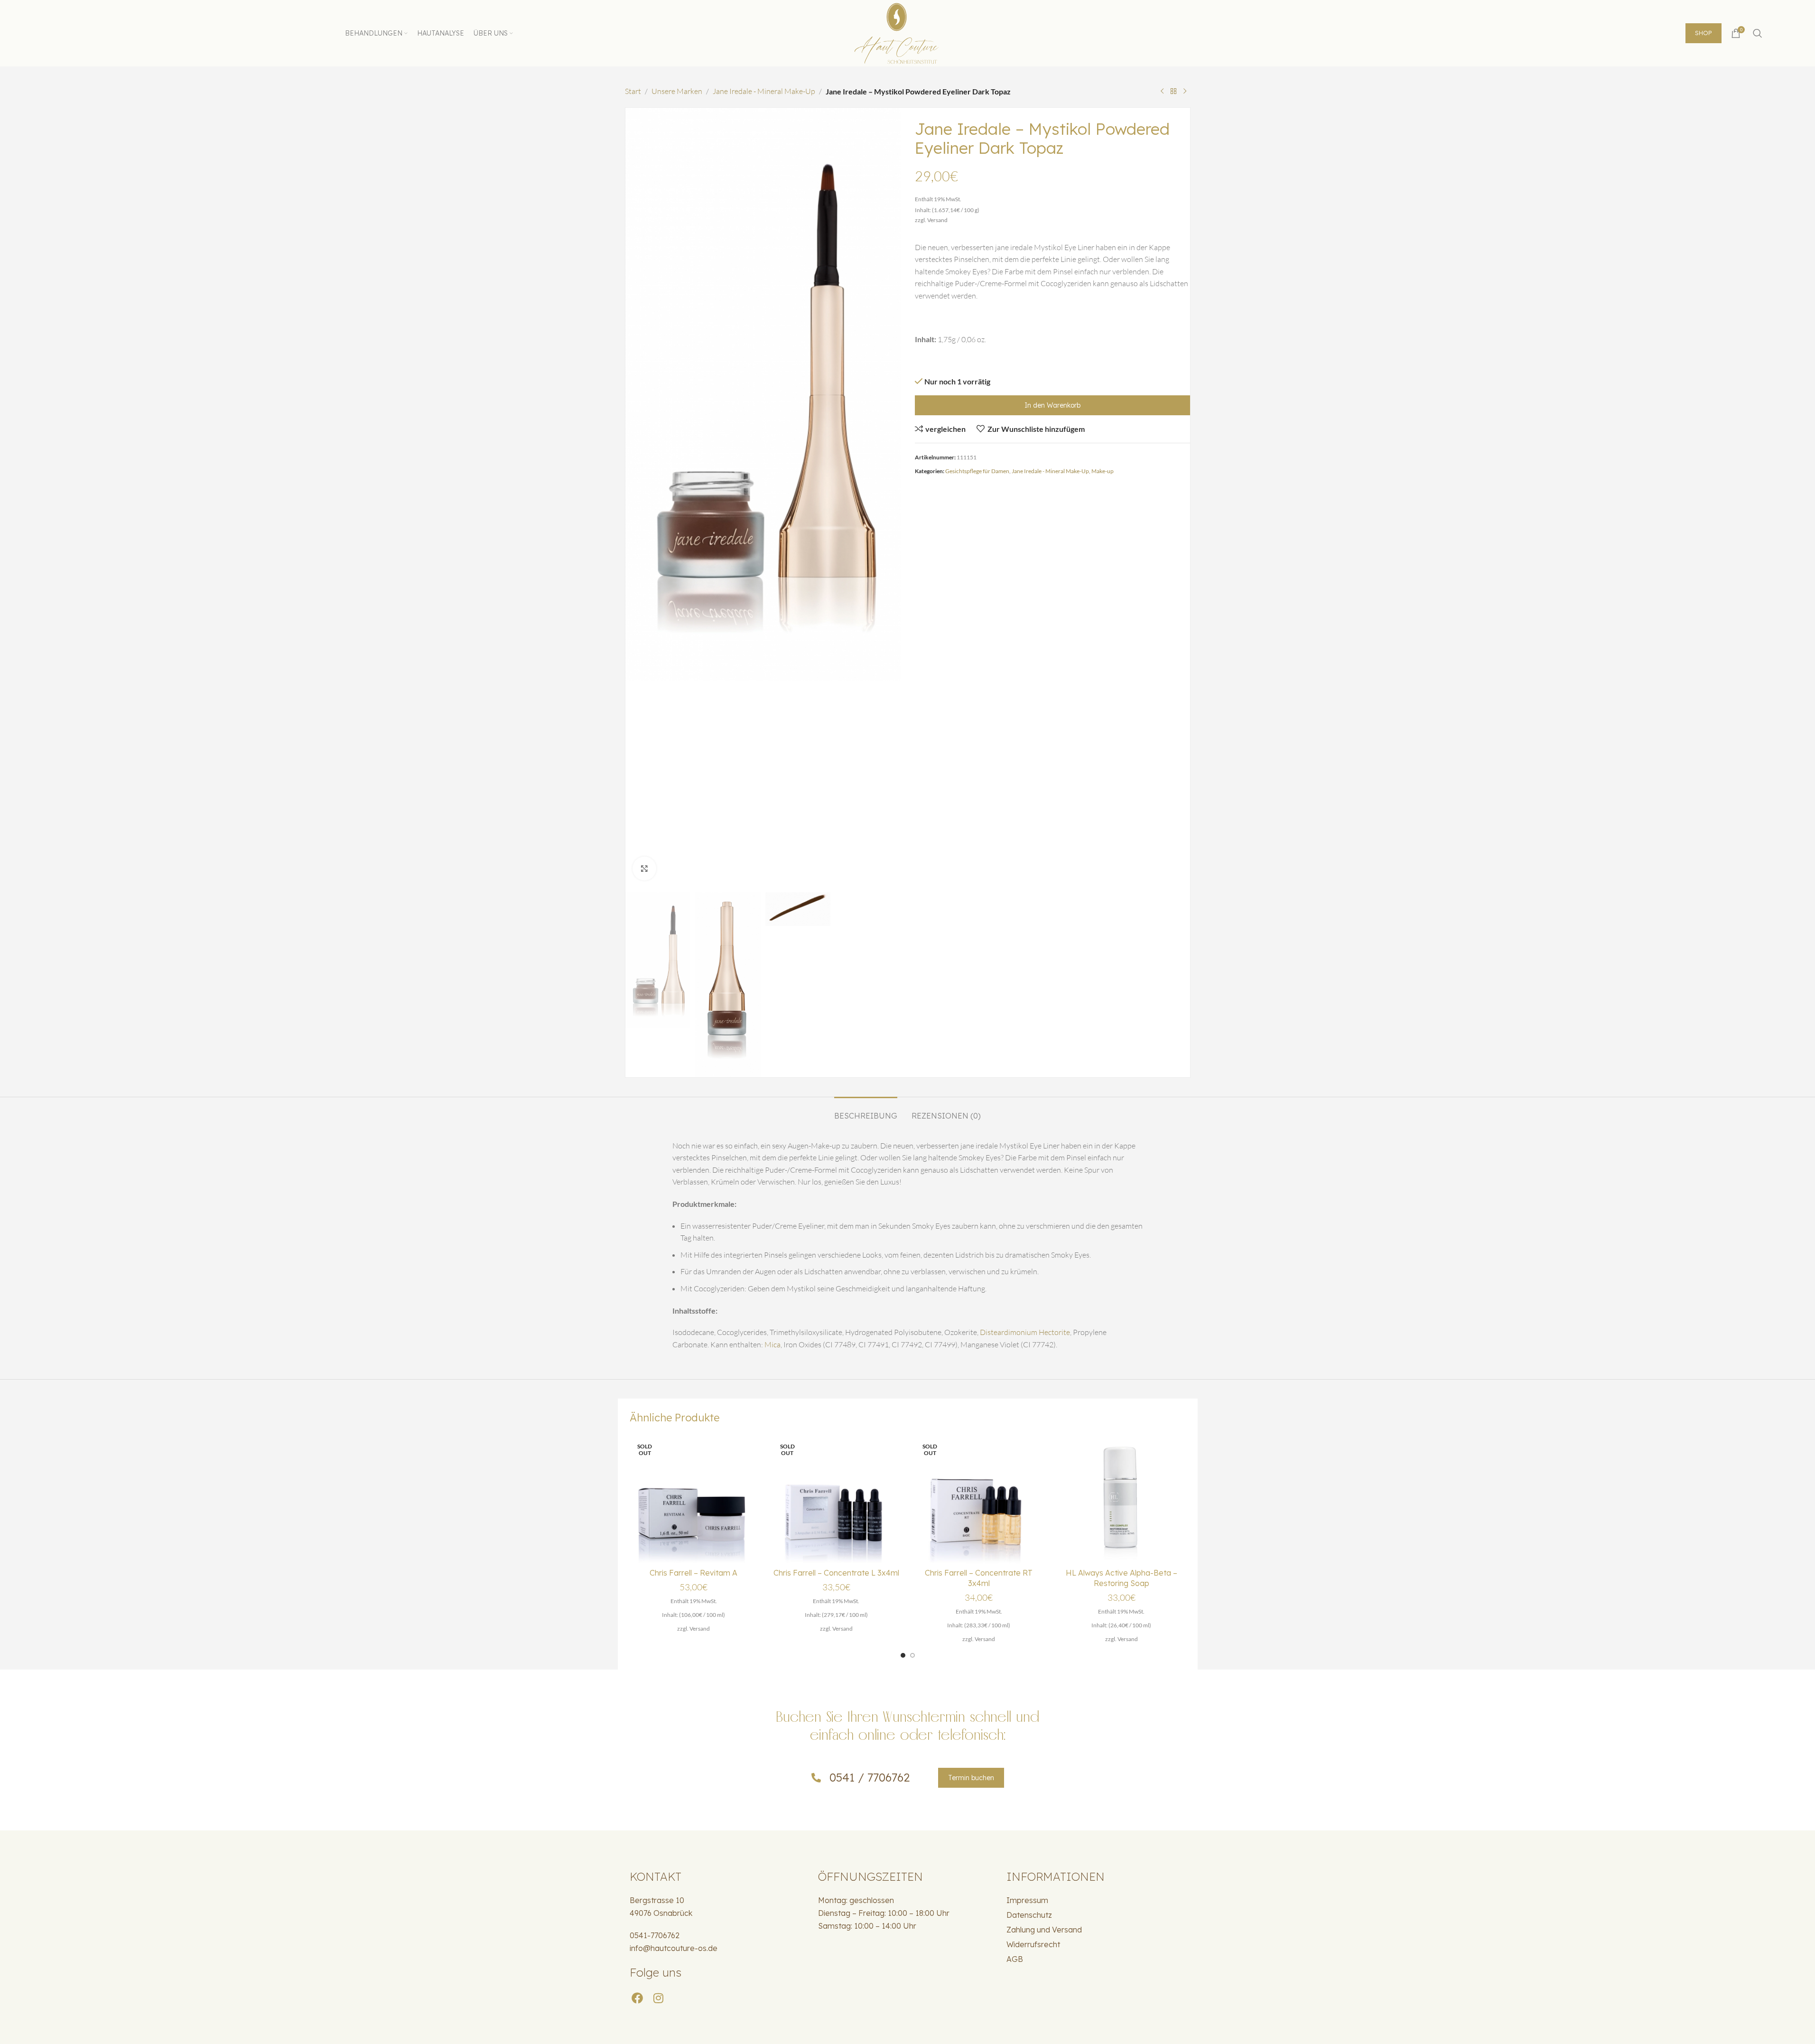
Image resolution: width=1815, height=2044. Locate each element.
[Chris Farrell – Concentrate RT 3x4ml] (979, 1499)
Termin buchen (971, 1778)
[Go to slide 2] (912, 1655)
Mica (773, 1344)
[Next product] (1185, 92)
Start (633, 91)
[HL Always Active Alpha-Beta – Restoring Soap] (1122, 1499)
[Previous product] (1162, 92)
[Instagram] (659, 1998)
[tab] (866, 1111)
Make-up (1103, 471)
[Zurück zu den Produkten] (1173, 92)
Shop (1703, 33)
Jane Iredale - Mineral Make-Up (764, 91)
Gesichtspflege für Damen (977, 471)
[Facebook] (638, 1998)
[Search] (1758, 33)
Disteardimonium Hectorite (1025, 1332)
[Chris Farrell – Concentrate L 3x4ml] (836, 1499)
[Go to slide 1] (903, 1655)
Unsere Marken (677, 91)
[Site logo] (908, 32)
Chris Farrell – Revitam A (693, 1573)
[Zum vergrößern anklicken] (644, 868)
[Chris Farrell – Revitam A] (694, 1499)
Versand (937, 220)
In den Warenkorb (1052, 405)
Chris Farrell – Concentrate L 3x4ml (836, 1573)
